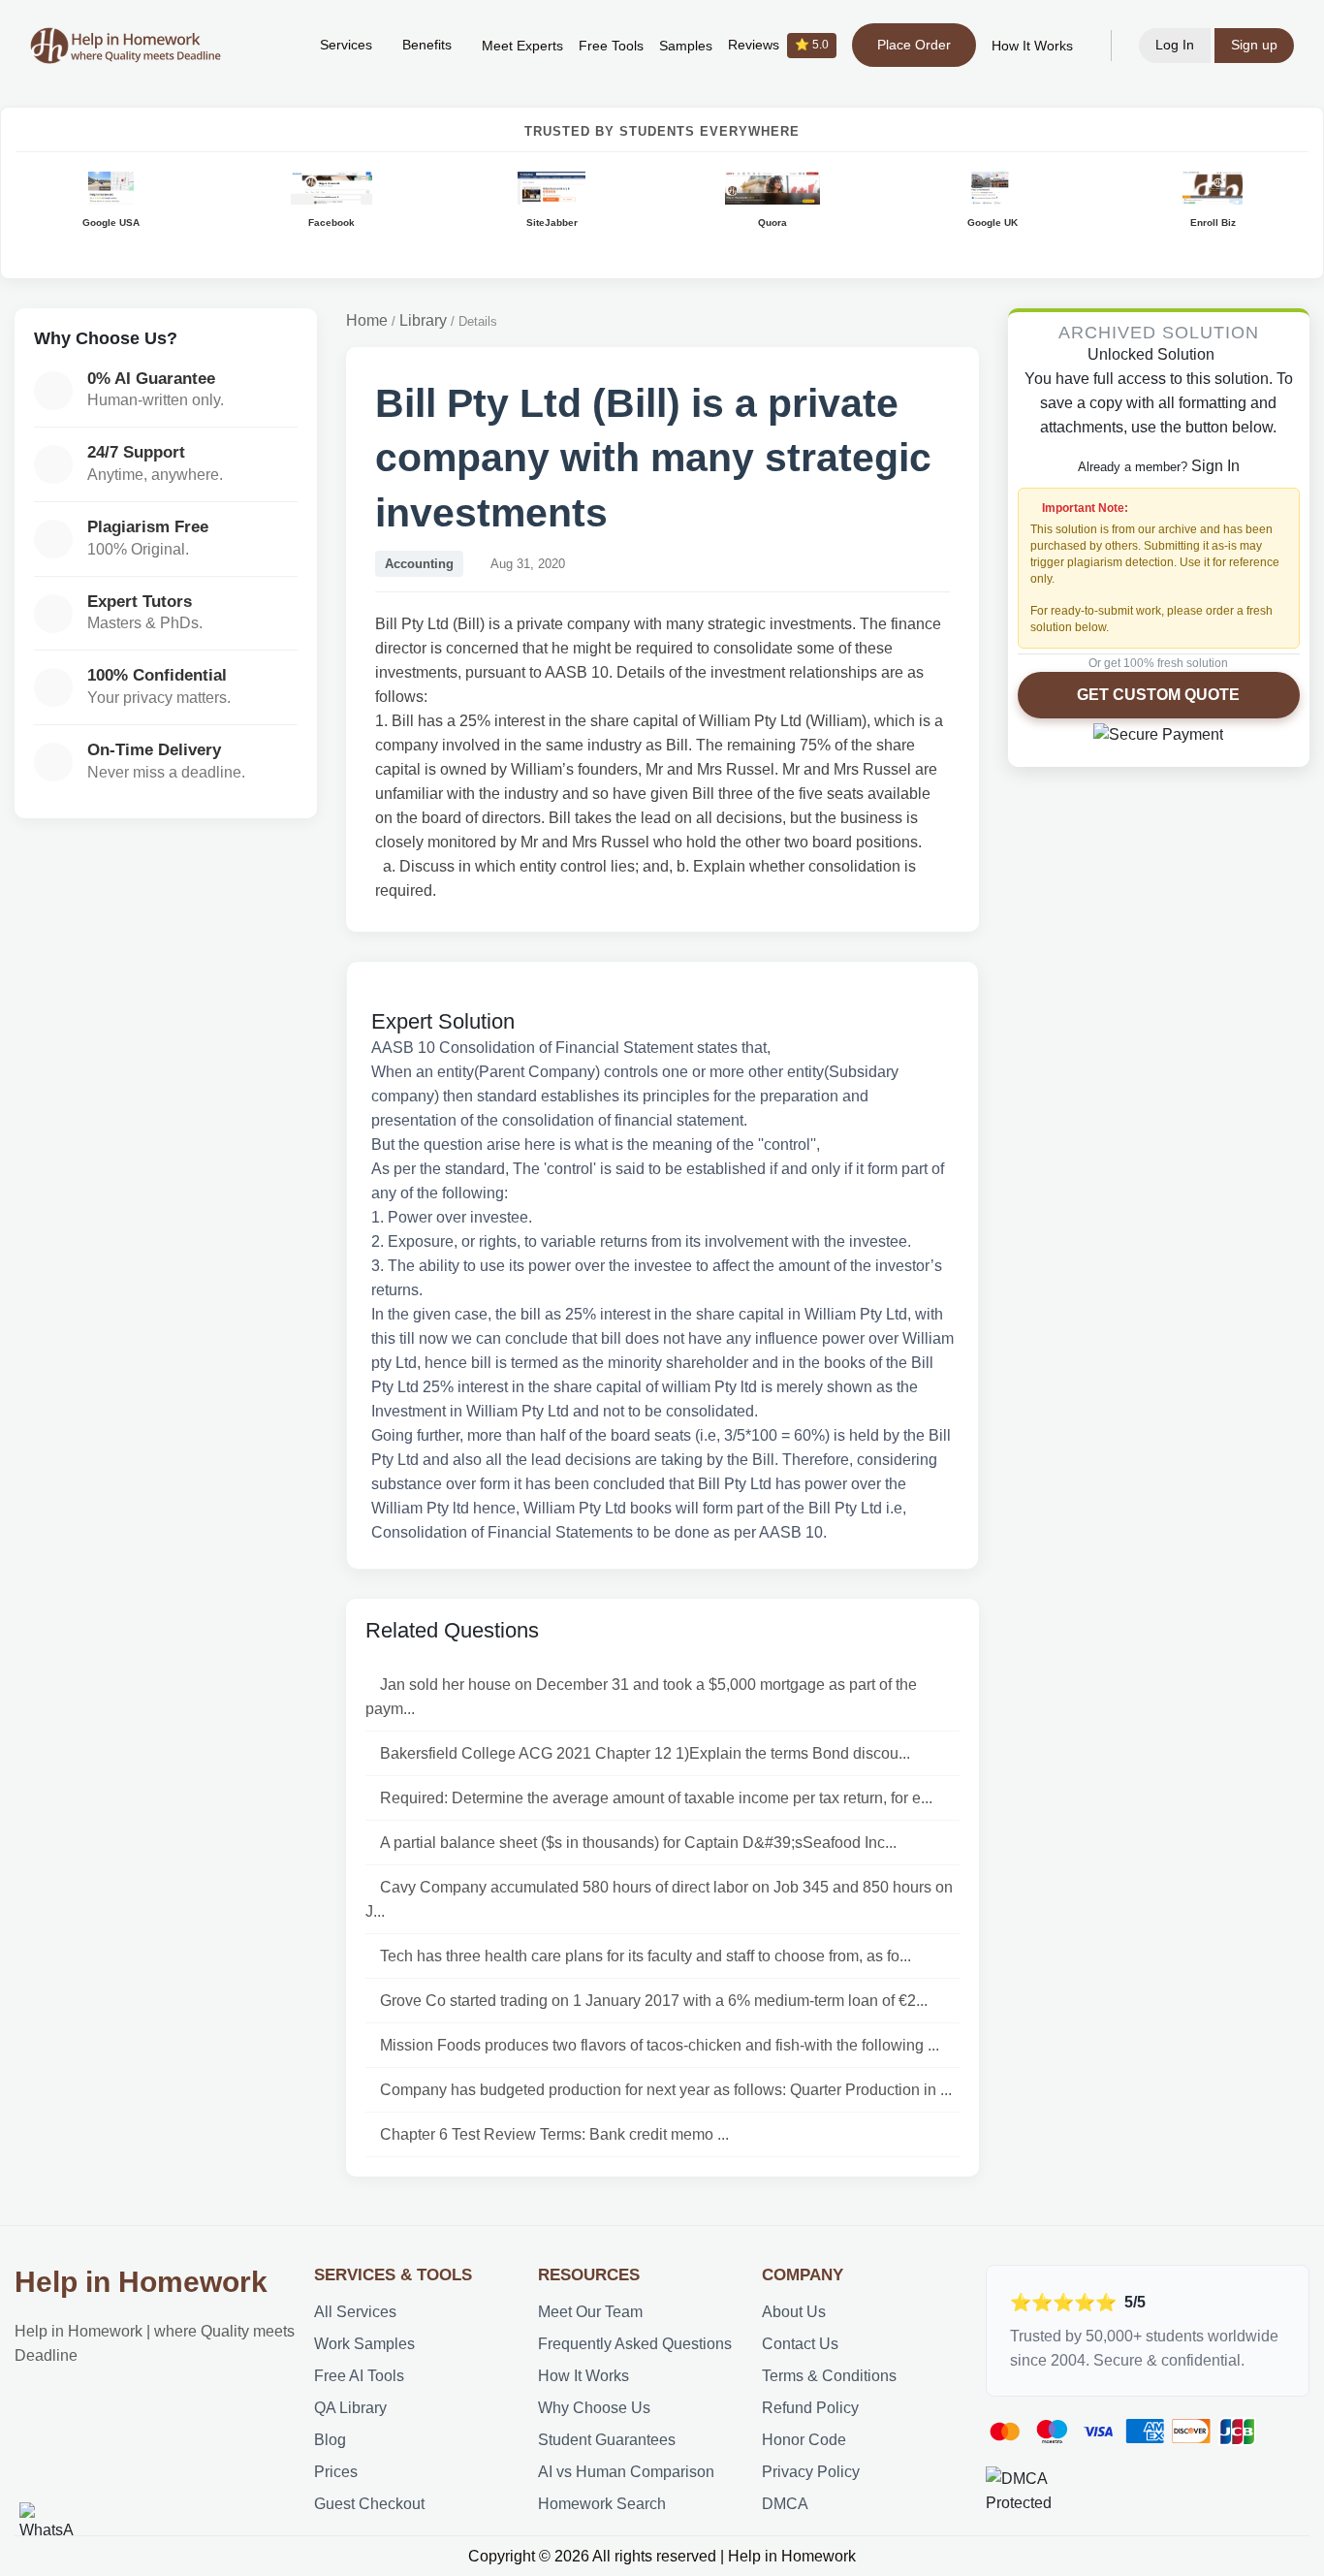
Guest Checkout (369, 2504)
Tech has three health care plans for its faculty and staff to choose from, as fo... (646, 1956)
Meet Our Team (590, 2312)
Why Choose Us (594, 2408)
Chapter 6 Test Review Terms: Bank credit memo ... (554, 2134)
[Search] (275, 46)
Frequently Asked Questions (635, 2344)
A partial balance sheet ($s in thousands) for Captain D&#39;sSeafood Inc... (638, 1843)
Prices (336, 2472)
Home (367, 320)
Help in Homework (141, 2282)
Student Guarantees (607, 2440)
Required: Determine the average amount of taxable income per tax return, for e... (656, 1798)
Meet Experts (522, 46)
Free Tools (611, 46)
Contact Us (800, 2344)
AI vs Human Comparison (626, 2472)
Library (423, 320)
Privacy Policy (811, 2472)
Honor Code (804, 2440)
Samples (686, 46)
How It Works (1032, 46)
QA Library (350, 2408)
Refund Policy (810, 2408)
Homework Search (602, 2504)
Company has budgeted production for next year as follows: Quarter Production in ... (666, 2090)
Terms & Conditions (829, 2376)
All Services (355, 2312)
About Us (794, 2312)
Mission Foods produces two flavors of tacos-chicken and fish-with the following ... (660, 2045)
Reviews (778, 45)
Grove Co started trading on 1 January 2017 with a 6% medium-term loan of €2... (654, 2001)
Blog (330, 2440)
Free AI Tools (359, 2376)
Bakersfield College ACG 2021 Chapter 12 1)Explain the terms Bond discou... (645, 1753)
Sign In (1215, 466)
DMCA (785, 2504)
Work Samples (364, 2344)
